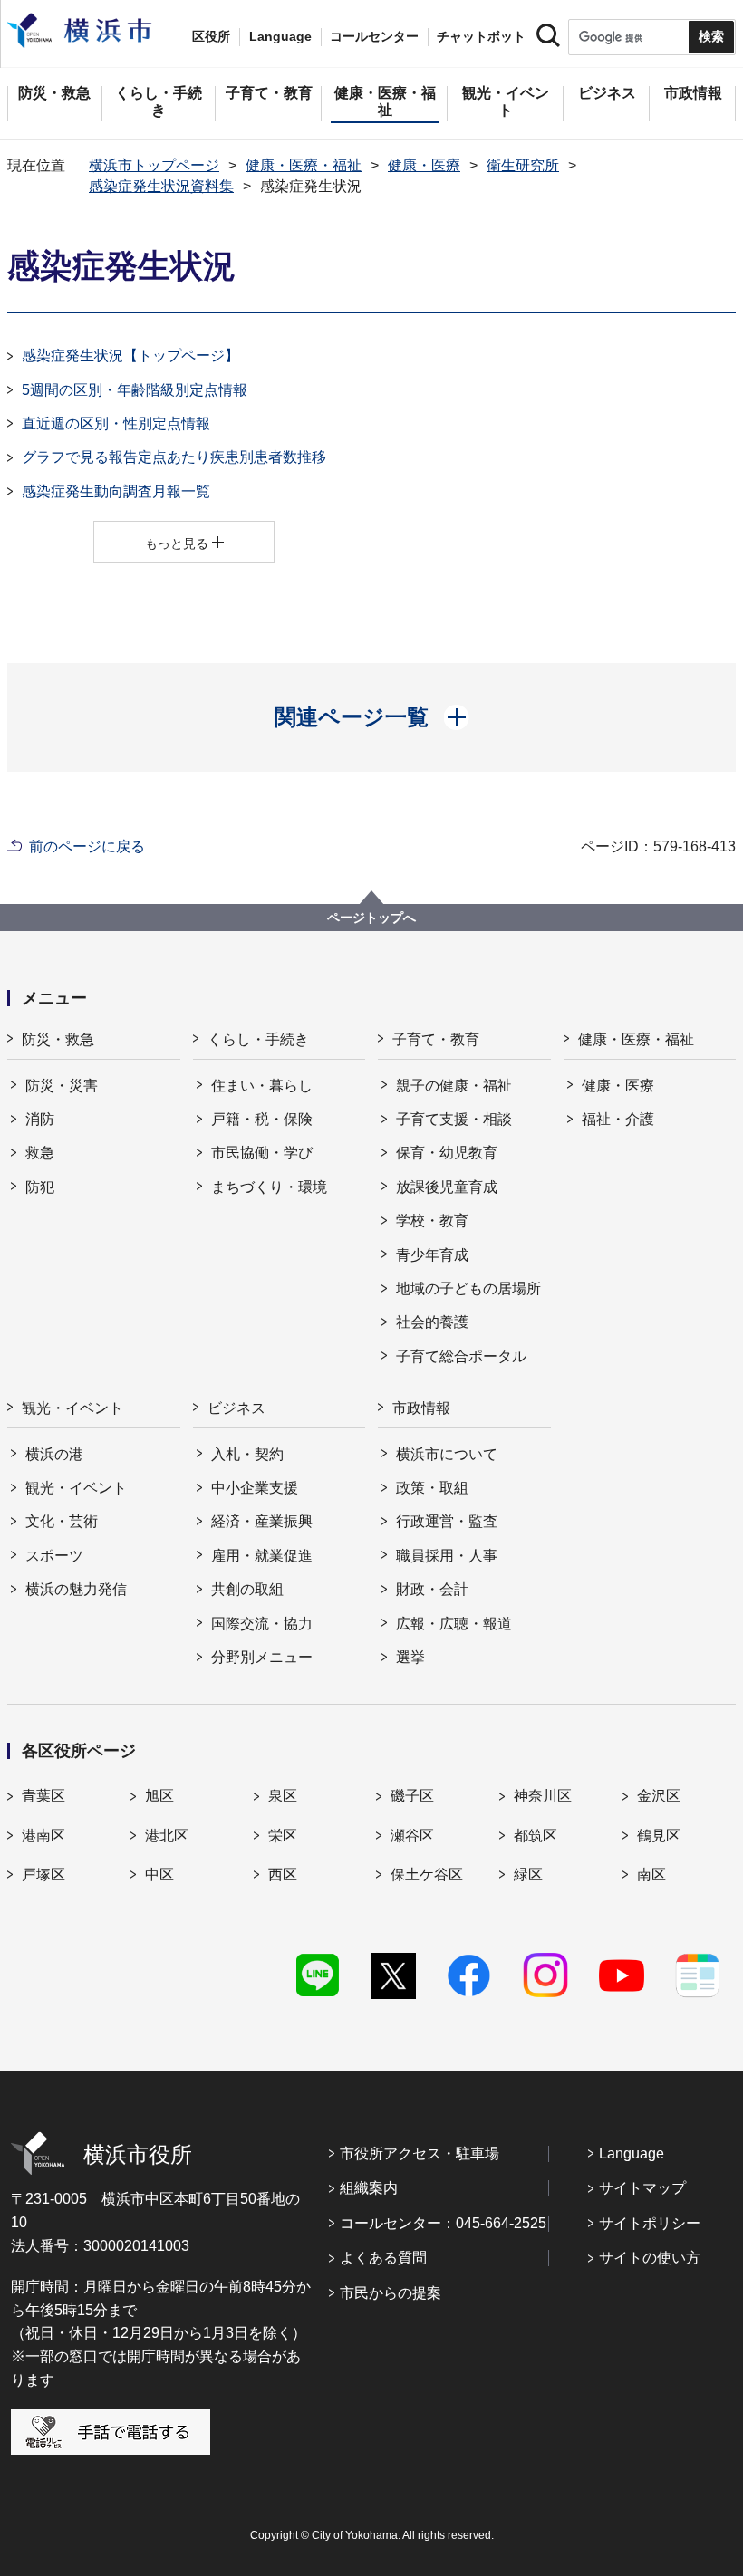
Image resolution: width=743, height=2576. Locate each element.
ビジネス (236, 1408)
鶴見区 (659, 1836)
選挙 (410, 1657)
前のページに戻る (87, 846)
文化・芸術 (62, 1521)
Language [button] (280, 36)
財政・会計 (432, 1589)
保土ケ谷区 (427, 1874)
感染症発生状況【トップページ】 (130, 356)
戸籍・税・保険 (262, 1119)
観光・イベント (72, 1408)
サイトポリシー (650, 2223)
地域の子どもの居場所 (468, 1288)
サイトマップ (642, 2188)
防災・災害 (62, 1086)
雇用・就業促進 (262, 1556)
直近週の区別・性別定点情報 (116, 423)
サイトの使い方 (650, 2258)
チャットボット (481, 36)
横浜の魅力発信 (76, 1589)
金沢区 (659, 1796)
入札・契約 (247, 1454)
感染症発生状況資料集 (161, 186)
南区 (651, 1874)
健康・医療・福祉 (304, 165)
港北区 (167, 1836)
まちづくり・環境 (269, 1187)
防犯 (40, 1187)
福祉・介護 (618, 1119)
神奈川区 (543, 1796)
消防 (40, 1119)
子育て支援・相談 (454, 1119)
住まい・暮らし (262, 1086)
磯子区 (412, 1796)
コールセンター (374, 36)
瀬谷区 (412, 1836)
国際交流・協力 (262, 1624)
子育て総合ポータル (461, 1356)
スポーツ (54, 1556)
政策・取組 (432, 1488)
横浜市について (447, 1454)
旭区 (159, 1796)
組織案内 (369, 2188)
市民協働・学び (262, 1153)
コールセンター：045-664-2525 (443, 2223)
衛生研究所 (523, 165)
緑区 (528, 1874)
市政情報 (421, 1408)
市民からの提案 (391, 2293)
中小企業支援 (255, 1488)
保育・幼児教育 (447, 1153)
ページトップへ (371, 918)
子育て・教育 (436, 1039)
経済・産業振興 (262, 1521)
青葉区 (43, 1796)
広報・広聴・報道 (454, 1624)
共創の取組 (247, 1589)
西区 (283, 1874)
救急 (40, 1153)
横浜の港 (54, 1454)
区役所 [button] (211, 36)
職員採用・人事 (447, 1556)
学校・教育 (432, 1221)
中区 (159, 1874)
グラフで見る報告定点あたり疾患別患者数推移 (174, 457)
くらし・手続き (258, 1039)
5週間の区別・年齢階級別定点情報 (135, 390)
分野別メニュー (262, 1657)
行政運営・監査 (447, 1521)
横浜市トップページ (154, 165)
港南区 (43, 1836)
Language (632, 2153)
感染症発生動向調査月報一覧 (116, 491)
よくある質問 (383, 2258)
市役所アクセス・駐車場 (420, 2153)
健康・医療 (424, 165)
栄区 (283, 1836)
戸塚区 (43, 1874)
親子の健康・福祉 (454, 1086)
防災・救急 (58, 1039)
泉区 (283, 1796)
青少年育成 (432, 1255)
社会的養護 (432, 1322)
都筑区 (536, 1836)
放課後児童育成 (447, 1187)
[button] (372, 717)
